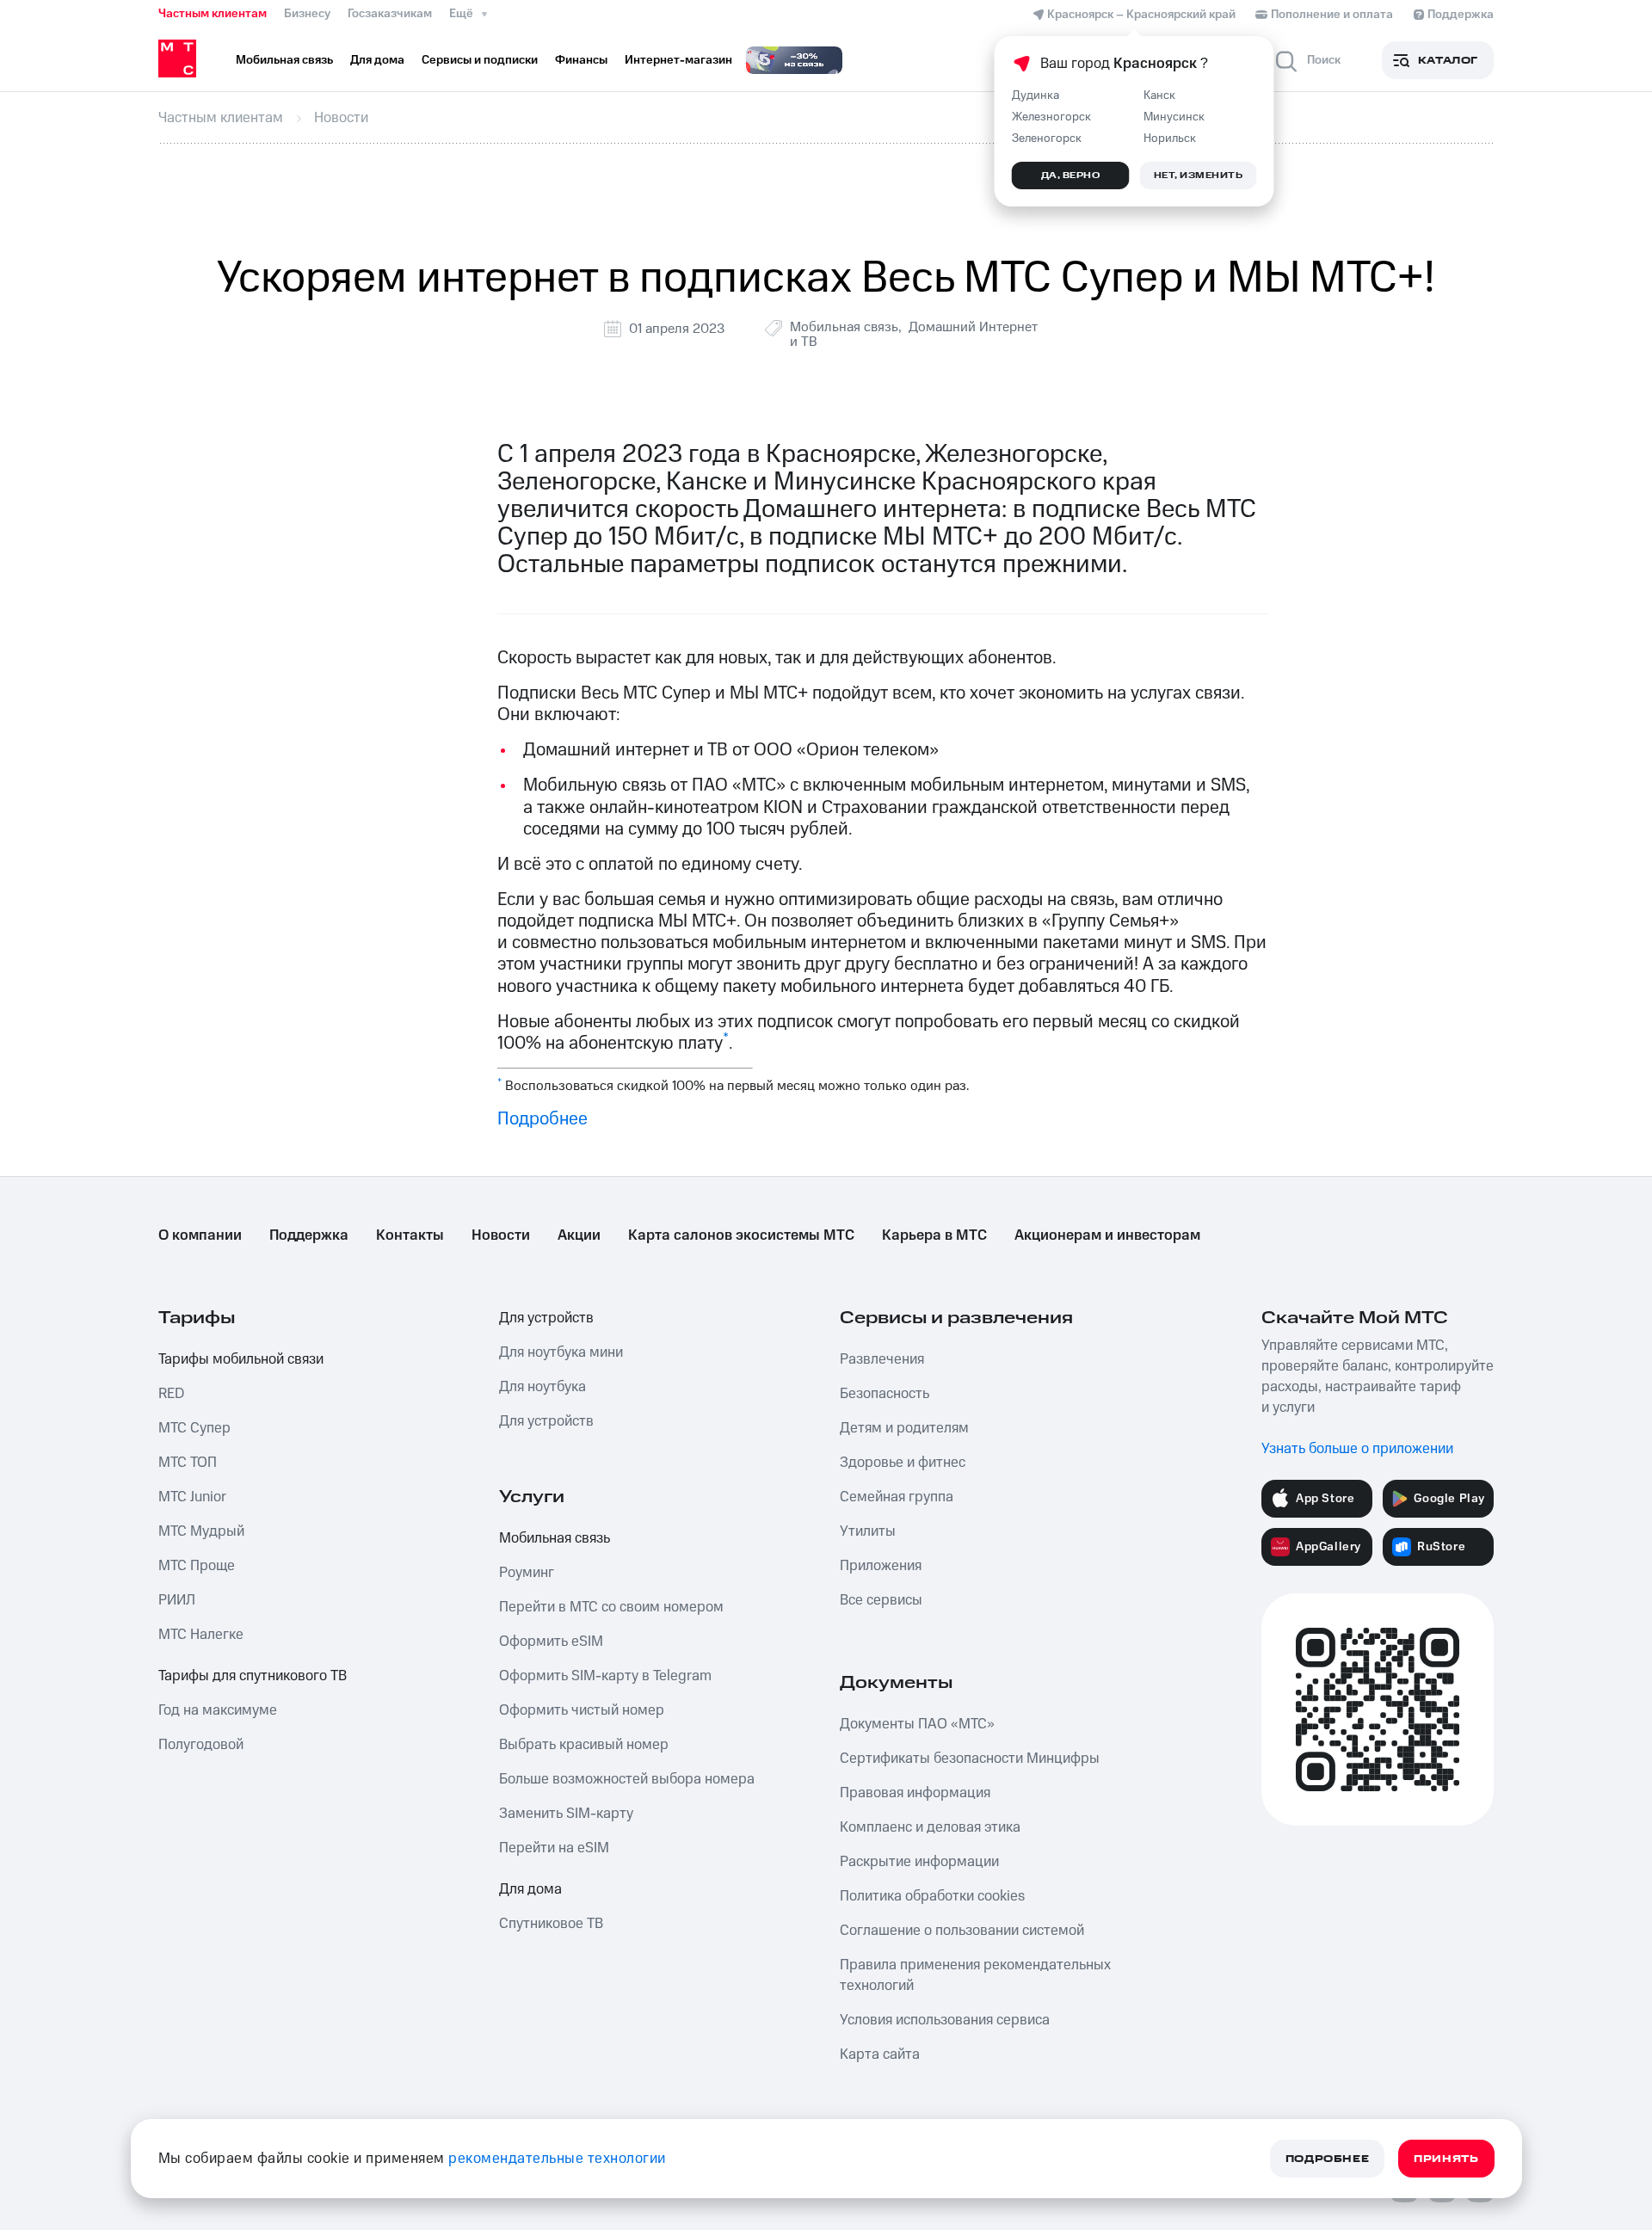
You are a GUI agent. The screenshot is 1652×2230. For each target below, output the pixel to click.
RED (171, 1394)
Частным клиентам (213, 14)
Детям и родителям (904, 1428)
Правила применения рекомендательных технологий (975, 1975)
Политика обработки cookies (932, 1896)
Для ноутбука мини (561, 1352)
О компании (200, 1235)
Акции (579, 1235)
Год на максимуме (218, 1710)
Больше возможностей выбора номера (627, 1779)
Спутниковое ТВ (551, 1924)
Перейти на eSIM (554, 1848)
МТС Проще (197, 1566)
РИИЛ (177, 1600)
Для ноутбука (542, 1387)
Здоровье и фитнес (903, 1463)
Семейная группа (897, 1497)
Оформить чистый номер (582, 1710)
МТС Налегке (201, 1635)
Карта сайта (880, 2054)
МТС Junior (192, 1497)
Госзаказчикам (390, 14)
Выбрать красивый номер (584, 1745)
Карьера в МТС (934, 1235)
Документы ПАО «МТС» (917, 1724)
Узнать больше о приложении (1357, 1449)
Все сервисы (881, 1600)
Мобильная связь (844, 327)
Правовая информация (915, 1793)
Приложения (881, 1566)
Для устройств (546, 1318)
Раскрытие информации (919, 1862)
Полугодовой (201, 1745)
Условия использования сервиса (945, 2020)
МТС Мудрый (201, 1531)
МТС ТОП (188, 1463)
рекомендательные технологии (557, 2159)
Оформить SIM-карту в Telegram (605, 1676)
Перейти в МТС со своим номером (611, 1607)
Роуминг (527, 1573)
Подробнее (542, 1119)
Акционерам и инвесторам (1107, 1235)
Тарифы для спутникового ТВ (253, 1676)
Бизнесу (307, 14)
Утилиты (868, 1531)
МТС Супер (194, 1428)
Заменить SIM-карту (566, 1814)
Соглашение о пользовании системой (962, 1931)
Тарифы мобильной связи (241, 1359)
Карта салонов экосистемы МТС (741, 1235)
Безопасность (885, 1394)
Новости (501, 1235)
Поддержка (309, 1235)
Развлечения (882, 1359)
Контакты (410, 1235)
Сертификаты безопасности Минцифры (970, 1759)
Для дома (530, 1889)
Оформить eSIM (551, 1642)
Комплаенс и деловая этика (930, 1827)
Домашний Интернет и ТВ (914, 334)
